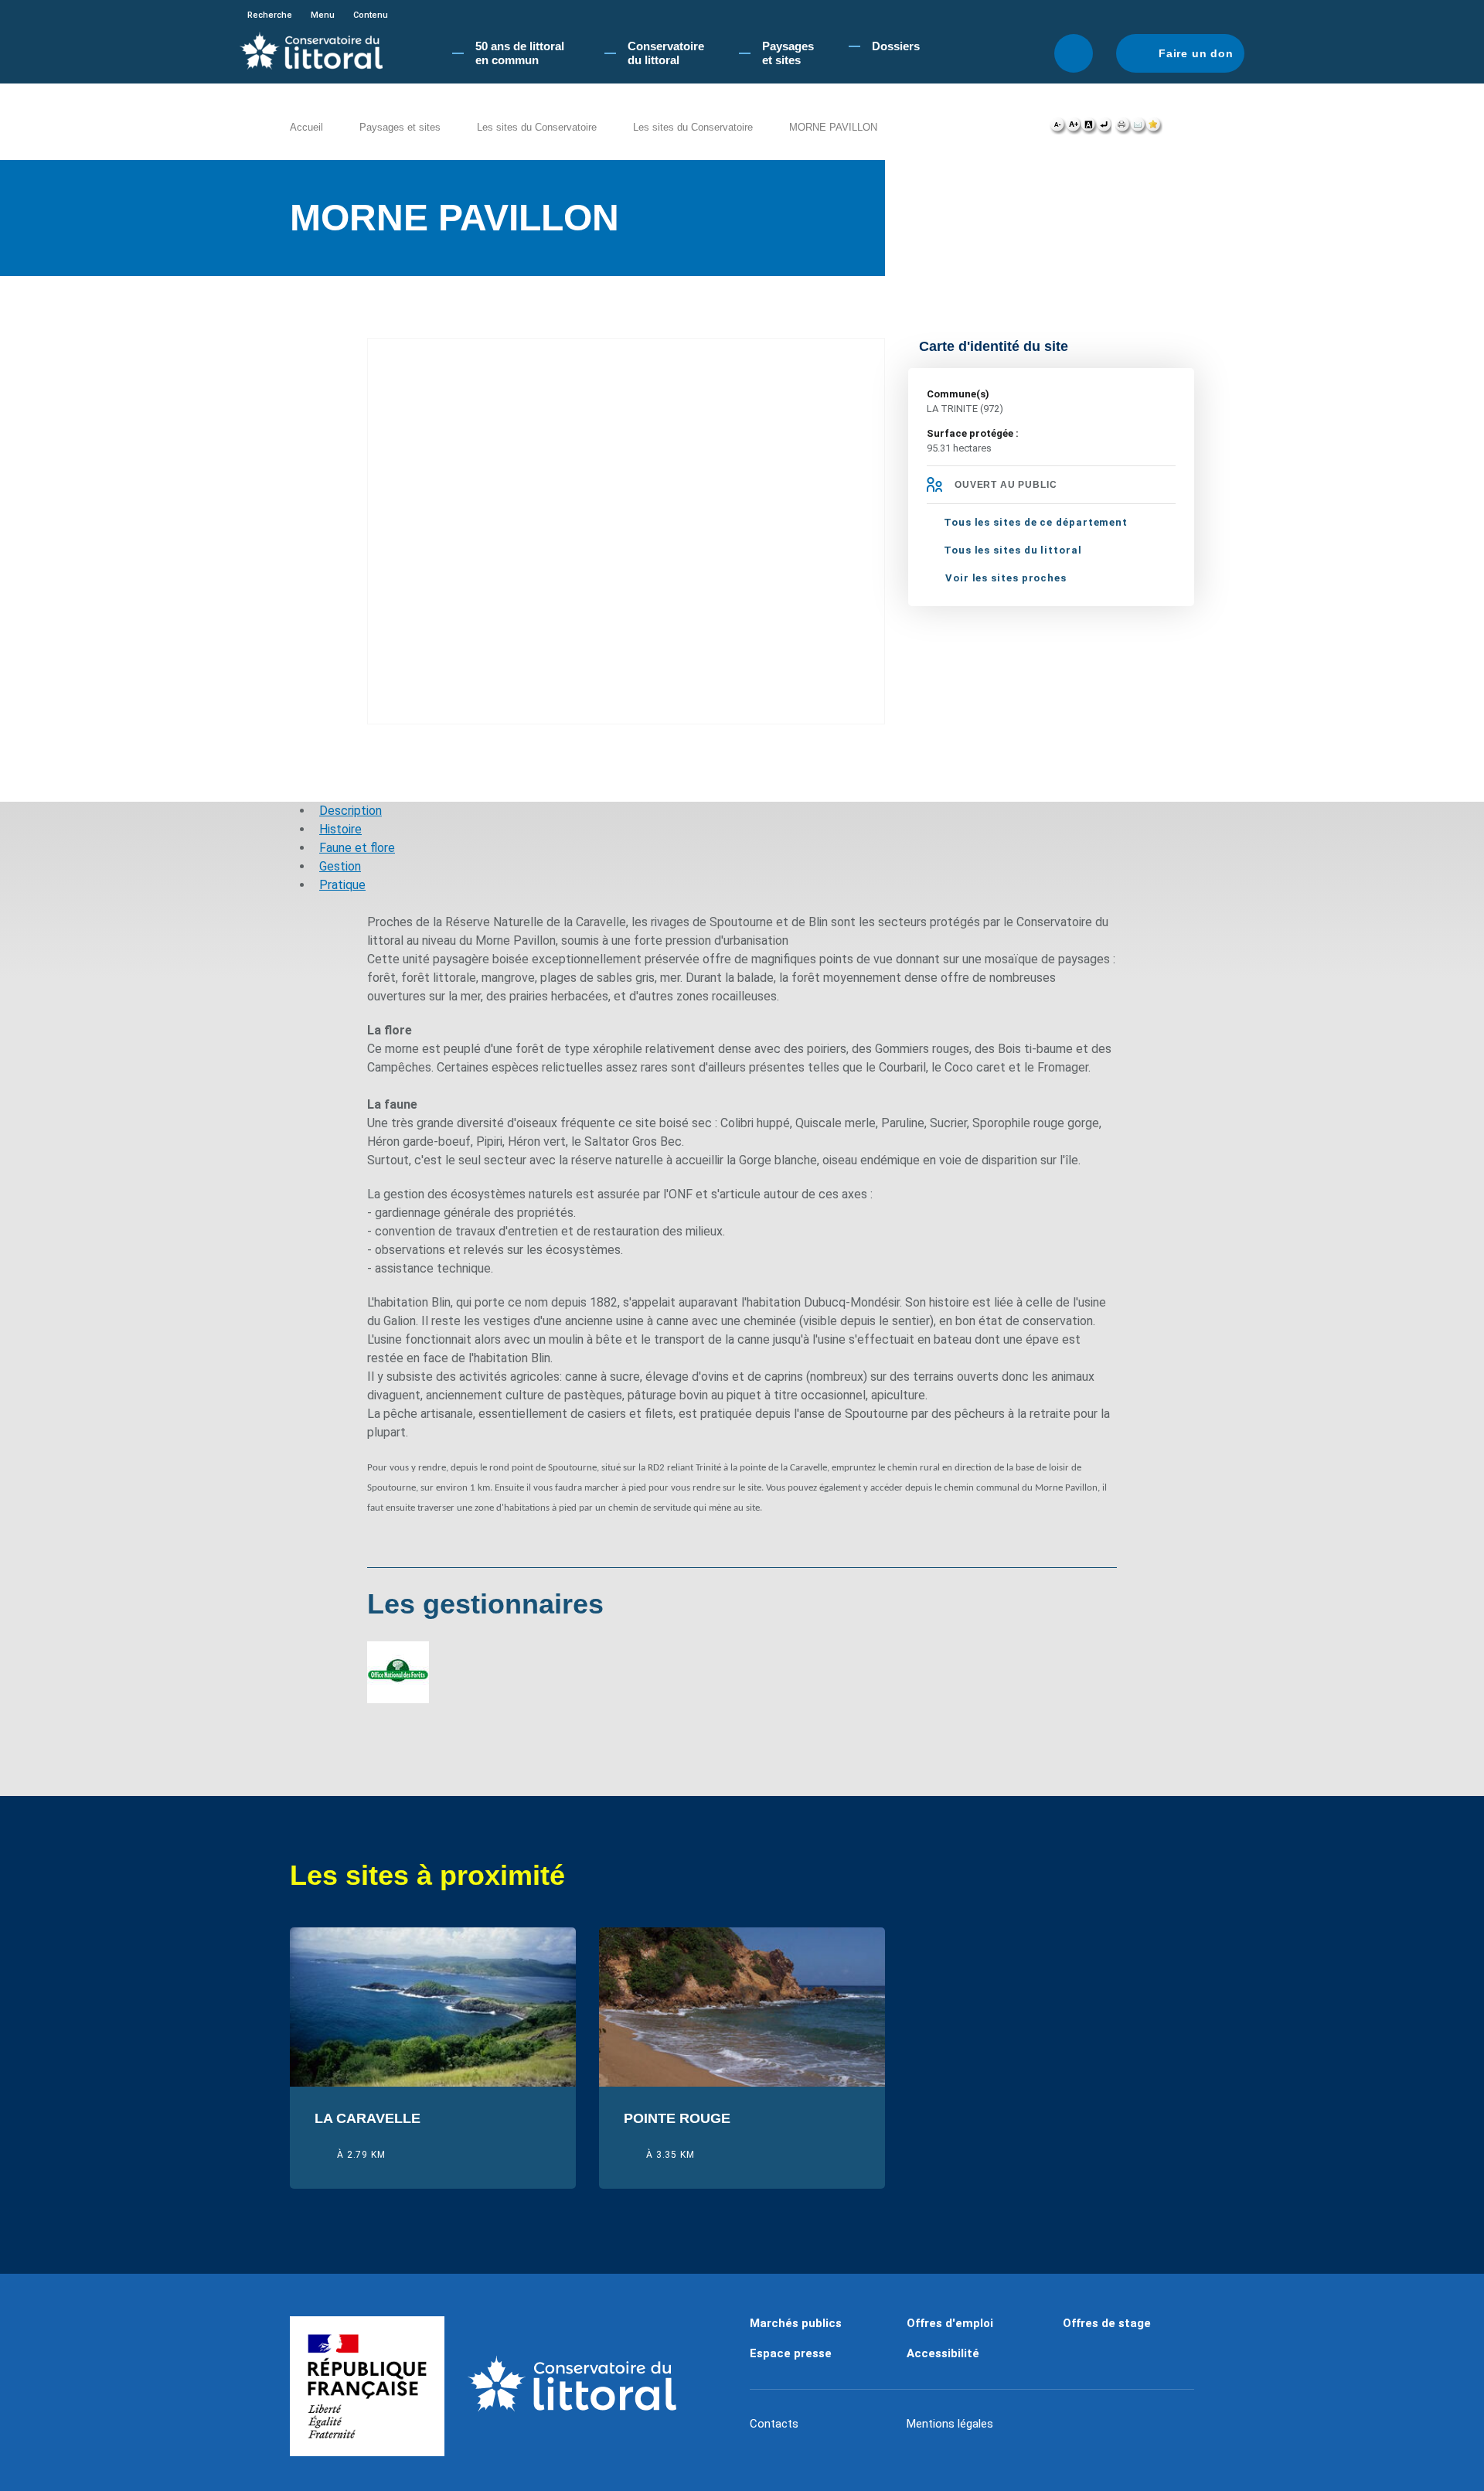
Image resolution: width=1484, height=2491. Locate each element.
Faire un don (1196, 53)
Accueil (306, 127)
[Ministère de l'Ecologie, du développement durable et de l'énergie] (367, 2387)
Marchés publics (796, 2323)
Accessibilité (943, 2353)
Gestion (340, 866)
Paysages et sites (400, 127)
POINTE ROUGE (677, 2119)
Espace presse (791, 2353)
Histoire (340, 829)
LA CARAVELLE (368, 2119)
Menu (323, 15)
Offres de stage (1107, 2323)
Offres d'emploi (950, 2323)
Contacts (774, 2424)
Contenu (371, 15)
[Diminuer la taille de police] (1058, 128)
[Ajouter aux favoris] (1154, 128)
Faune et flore (357, 848)
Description (351, 811)
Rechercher (1074, 53)
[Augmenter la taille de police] (1073, 128)
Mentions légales (950, 2424)
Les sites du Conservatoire (537, 127)
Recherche (270, 15)
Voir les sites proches (1006, 578)
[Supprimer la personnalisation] (1104, 128)
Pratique (342, 885)
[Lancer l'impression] (1123, 128)
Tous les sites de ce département (1036, 522)
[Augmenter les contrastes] (1088, 128)
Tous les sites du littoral (1013, 550)
